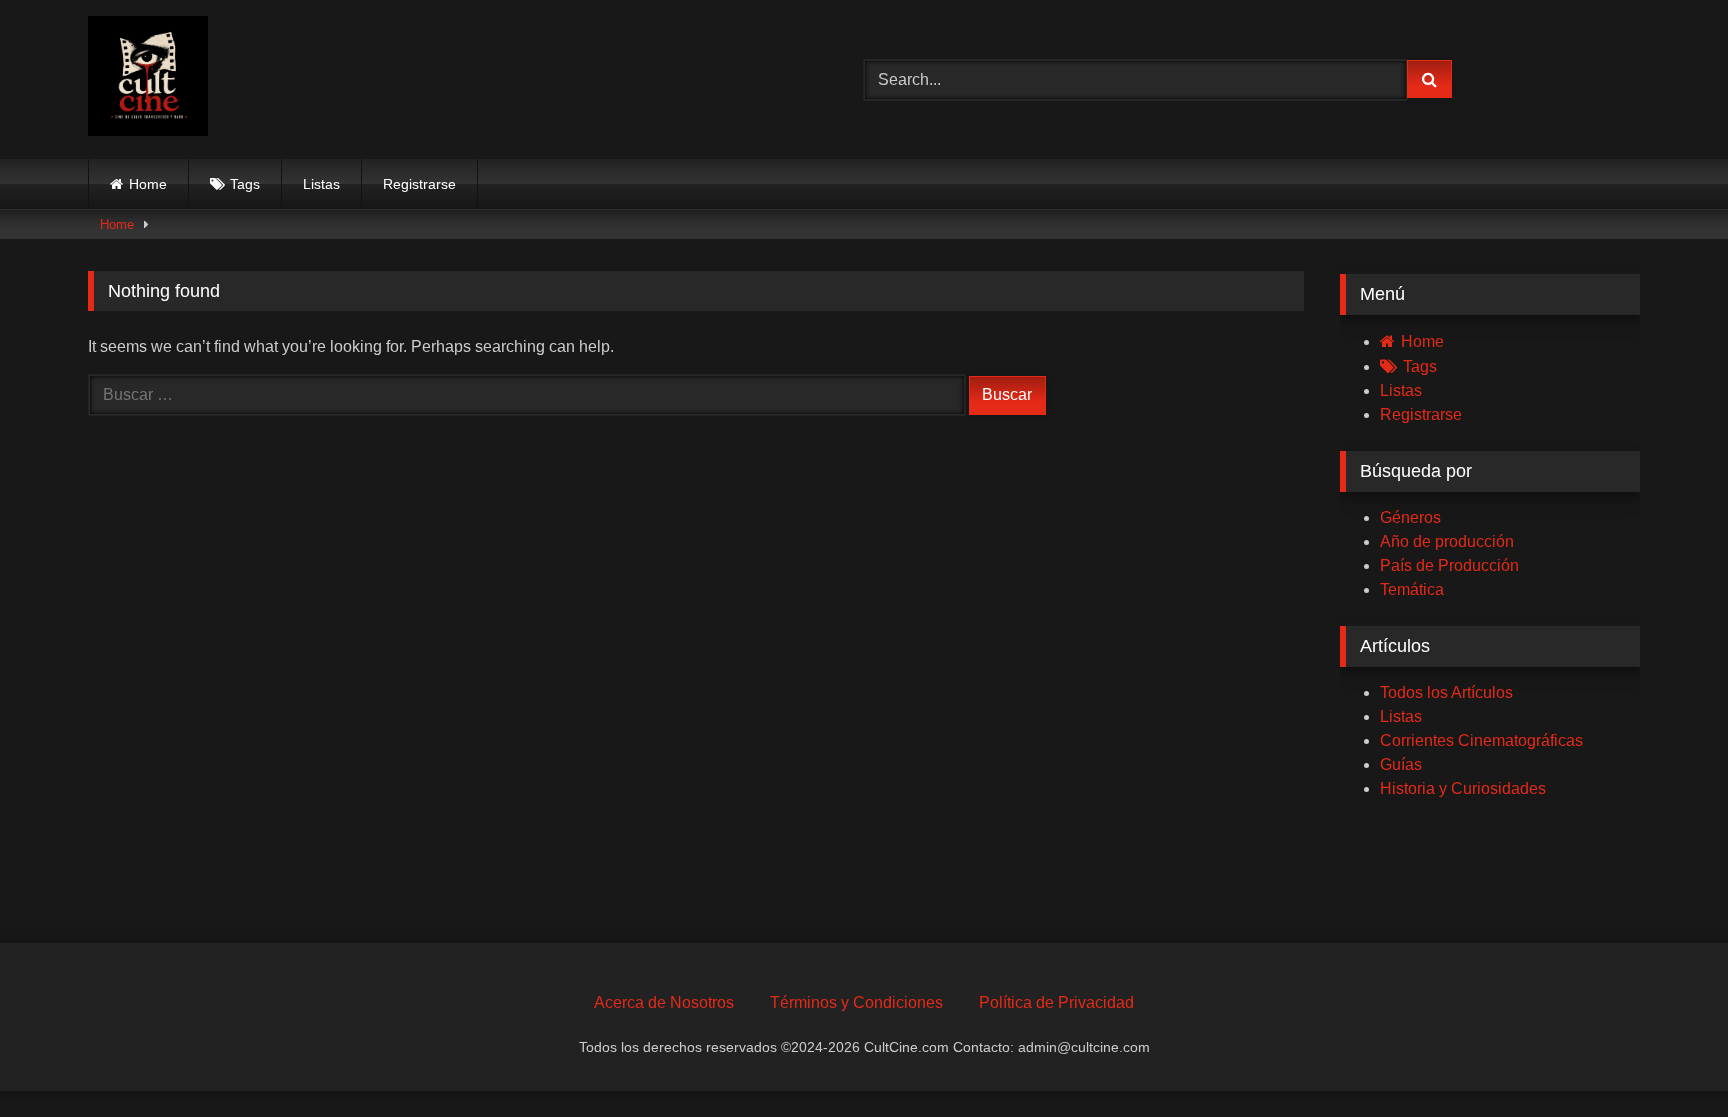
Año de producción (1447, 541)
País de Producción (1449, 565)
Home (148, 184)
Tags (245, 184)
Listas (321, 184)
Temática (1412, 589)
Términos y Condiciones (856, 1002)
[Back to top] (1666, 1057)
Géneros (1410, 517)
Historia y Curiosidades (1463, 788)
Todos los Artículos (1446, 692)
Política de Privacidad (1056, 1002)
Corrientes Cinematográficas (1481, 740)
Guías (1401, 764)
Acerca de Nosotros (664, 1002)
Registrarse (419, 184)
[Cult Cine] (148, 79)
